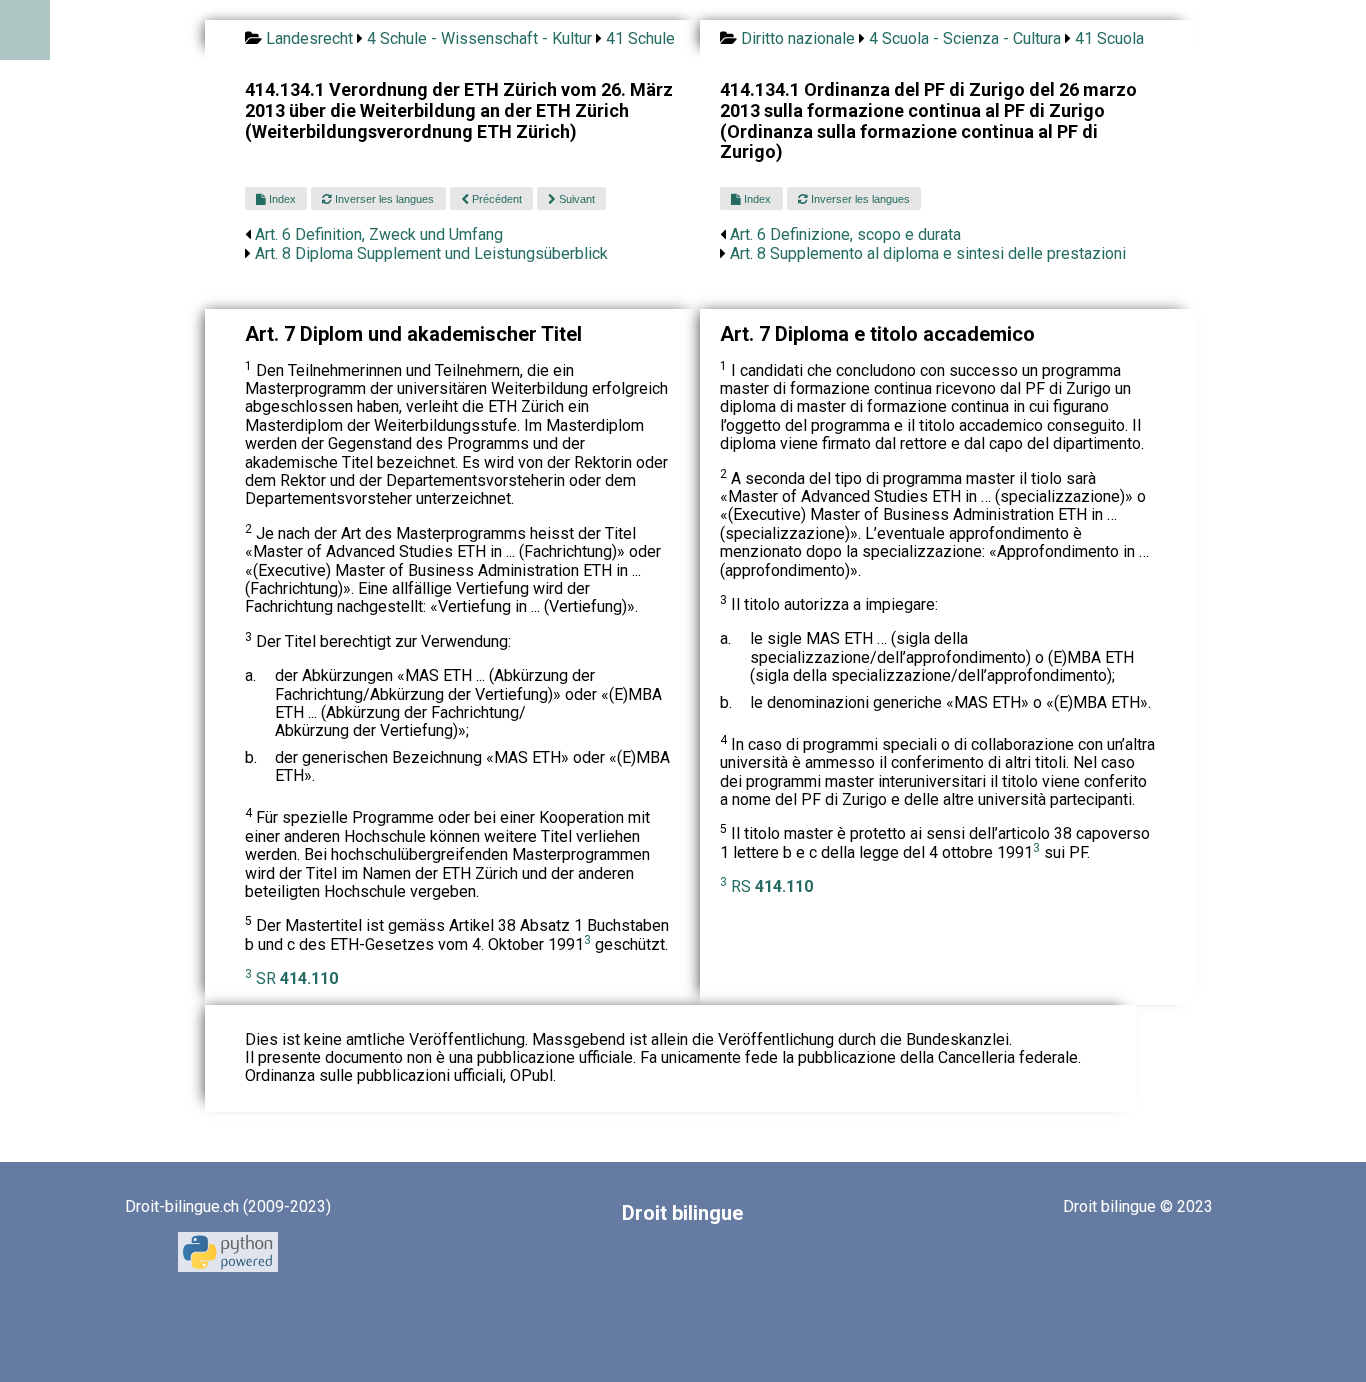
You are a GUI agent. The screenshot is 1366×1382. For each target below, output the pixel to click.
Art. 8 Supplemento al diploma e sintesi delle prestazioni (928, 253)
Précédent (495, 199)
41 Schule (640, 38)
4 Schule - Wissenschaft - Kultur (479, 38)
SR (297, 978)
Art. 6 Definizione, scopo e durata (845, 234)
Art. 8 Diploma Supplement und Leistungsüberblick (431, 253)
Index (281, 199)
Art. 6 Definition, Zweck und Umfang (379, 234)
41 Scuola (1109, 38)
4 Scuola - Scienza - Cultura (965, 38)
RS (772, 886)
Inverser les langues (383, 199)
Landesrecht (309, 38)
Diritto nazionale (798, 38)
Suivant (575, 199)
